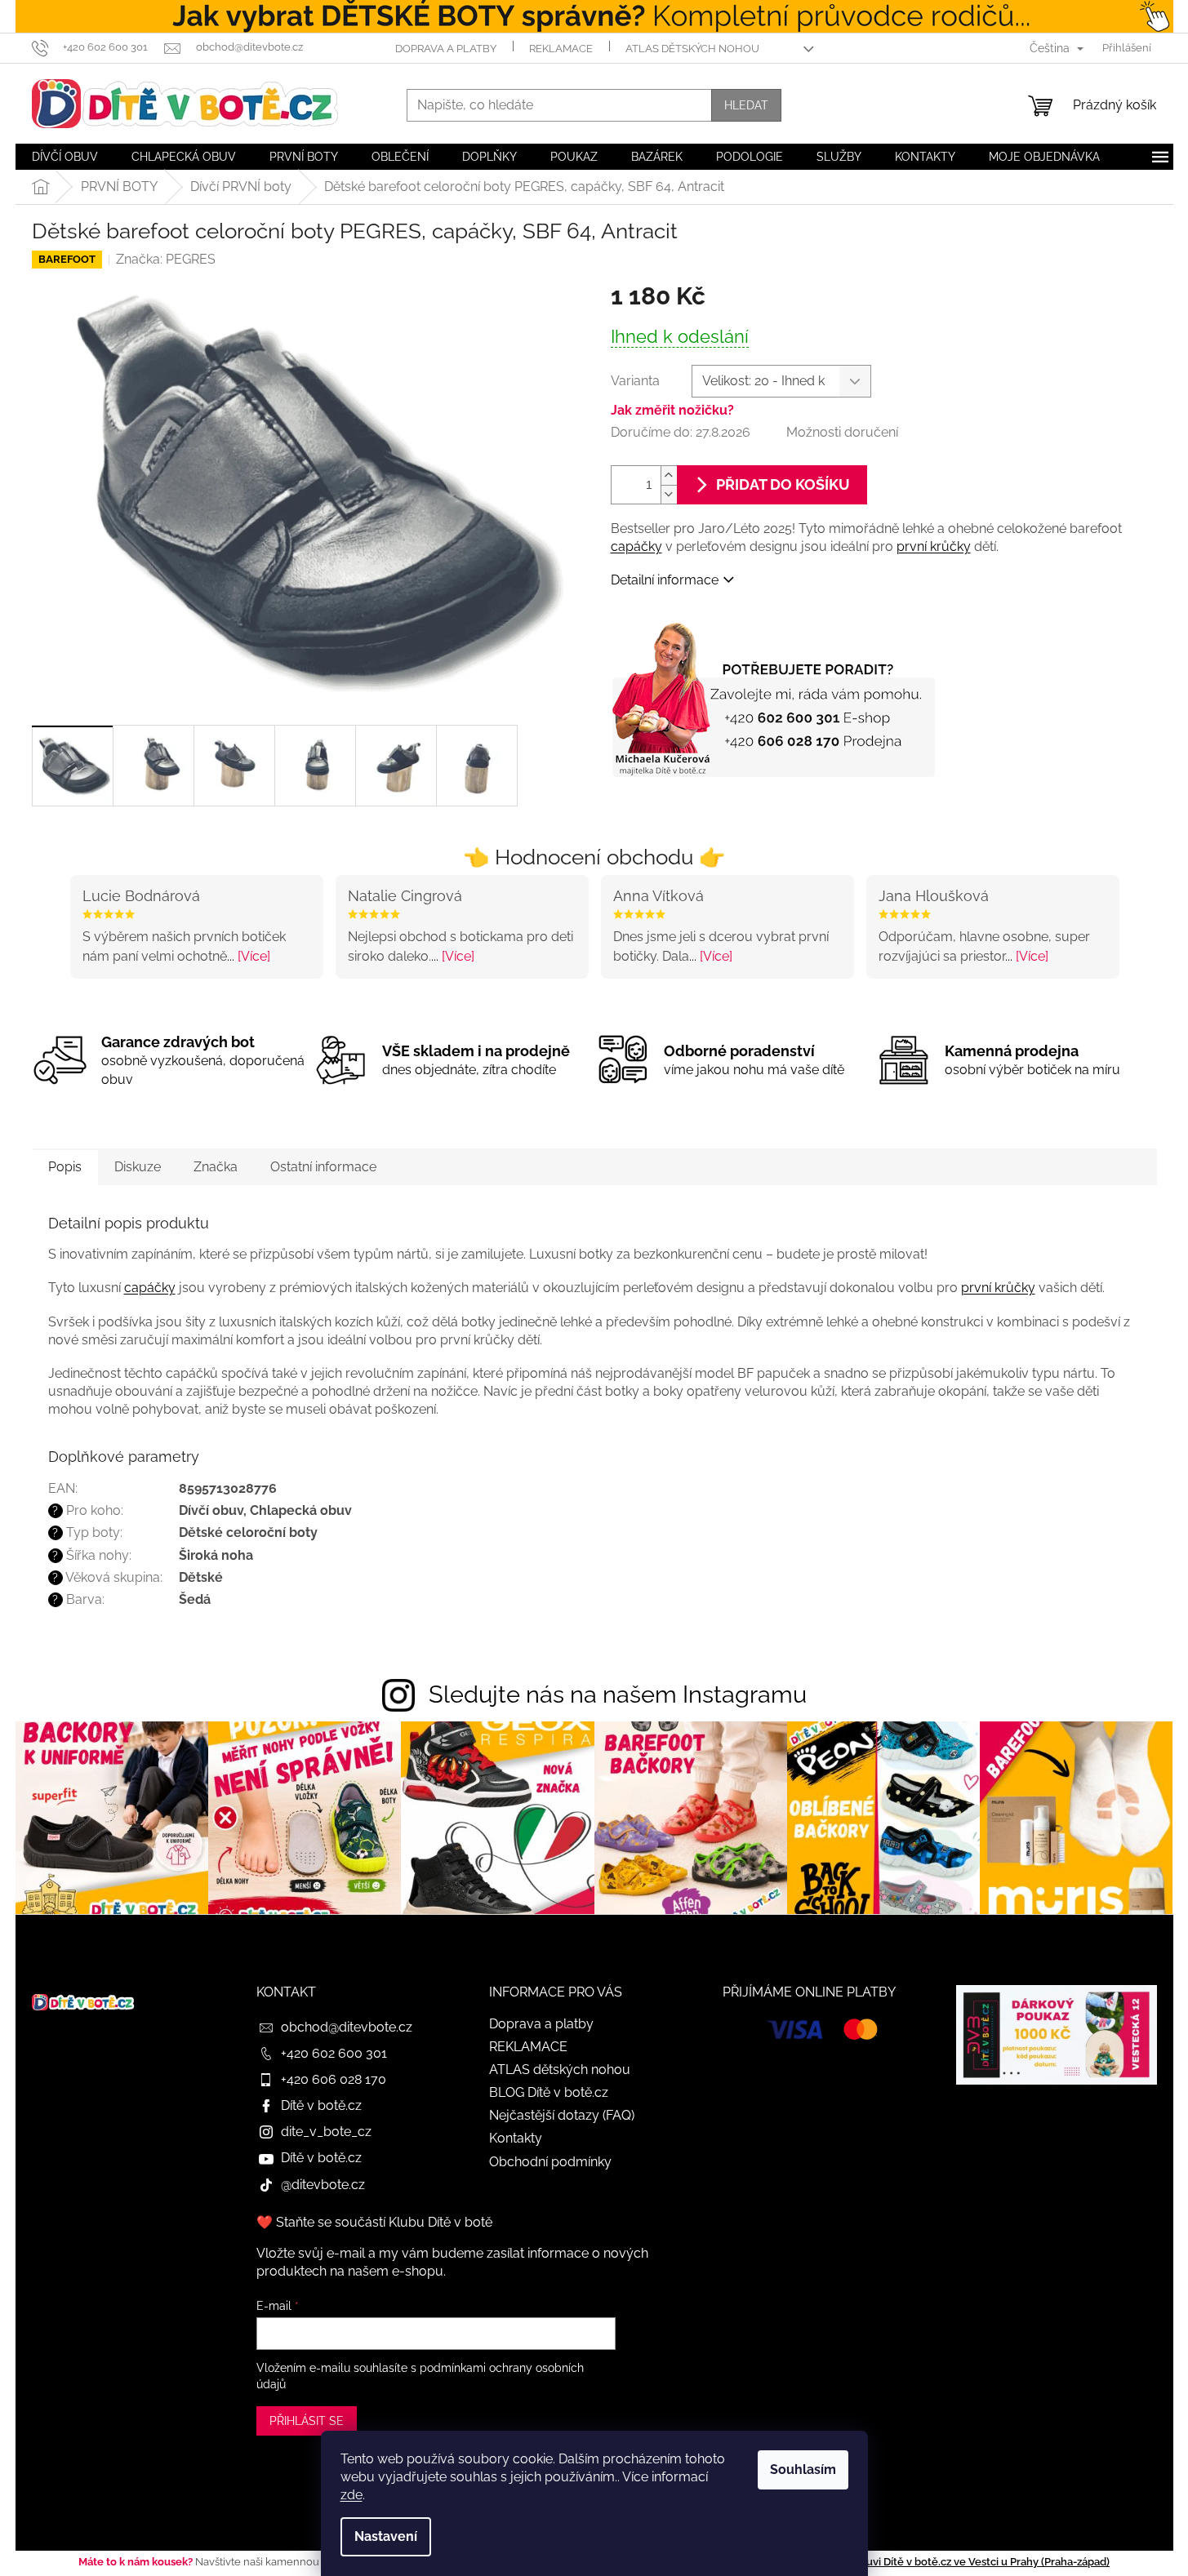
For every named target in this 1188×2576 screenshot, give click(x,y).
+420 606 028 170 (334, 2079)
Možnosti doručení (842, 432)
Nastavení (386, 2536)
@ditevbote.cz (323, 2185)
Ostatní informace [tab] (323, 1167)
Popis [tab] (65, 1167)
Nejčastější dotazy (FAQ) (562, 2115)
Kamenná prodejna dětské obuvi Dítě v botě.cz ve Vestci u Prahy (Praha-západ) (914, 2562)
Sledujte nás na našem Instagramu (618, 1694)
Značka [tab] (216, 1167)
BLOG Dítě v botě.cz (549, 2092)
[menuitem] (65, 157)
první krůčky (934, 546)
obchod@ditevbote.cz (347, 2027)
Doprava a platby (446, 49)
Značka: (166, 259)
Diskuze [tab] (138, 1167)
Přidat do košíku (783, 484)
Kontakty (516, 2138)
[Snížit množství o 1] (669, 494)
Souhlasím (803, 2469)
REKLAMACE (561, 49)
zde (352, 2495)
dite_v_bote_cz (326, 2132)
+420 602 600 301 (334, 2053)
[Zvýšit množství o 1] (669, 475)
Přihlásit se (307, 2421)
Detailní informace (665, 580)
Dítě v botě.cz (321, 2105)
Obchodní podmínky (550, 2162)
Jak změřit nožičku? (672, 410)
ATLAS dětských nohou (692, 49)
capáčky (636, 546)
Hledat (746, 105)
